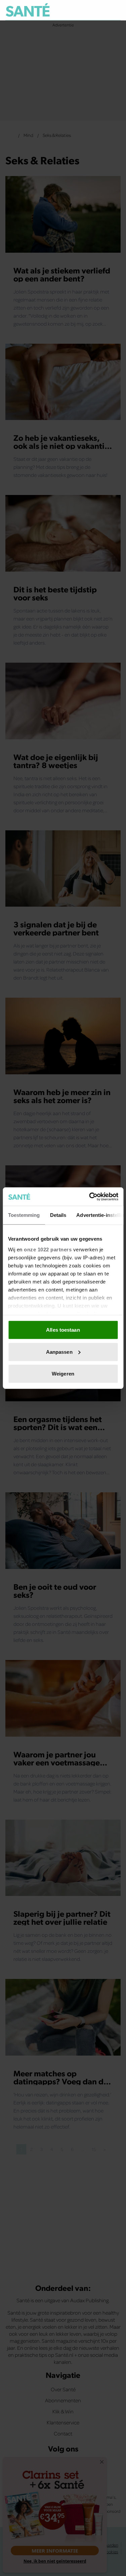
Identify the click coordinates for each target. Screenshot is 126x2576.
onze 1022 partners (48, 1249)
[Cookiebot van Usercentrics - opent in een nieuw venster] (90, 1196)
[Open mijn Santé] (101, 10)
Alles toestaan (63, 1330)
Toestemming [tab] (24, 1215)
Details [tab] (58, 1215)
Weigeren (63, 1374)
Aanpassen (59, 1352)
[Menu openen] (85, 10)
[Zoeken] (115, 10)
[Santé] (28, 10)
